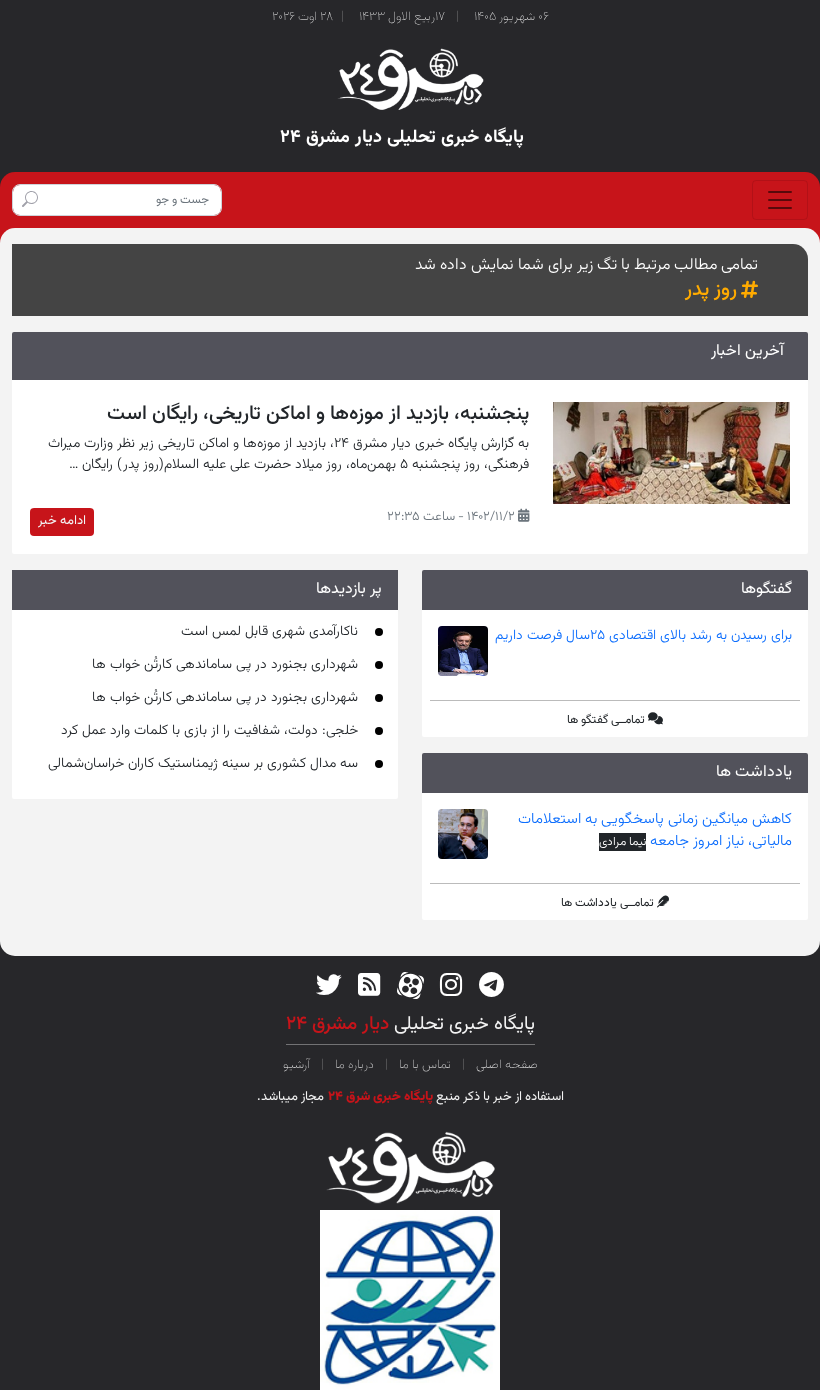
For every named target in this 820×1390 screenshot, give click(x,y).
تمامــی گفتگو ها (606, 720)
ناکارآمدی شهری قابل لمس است (269, 632)
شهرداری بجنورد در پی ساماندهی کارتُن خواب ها (225, 665)
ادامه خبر (62, 521)
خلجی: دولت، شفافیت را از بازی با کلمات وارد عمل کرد (209, 731)
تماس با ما (425, 1065)
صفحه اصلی (505, 1065)
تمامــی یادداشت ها (607, 903)
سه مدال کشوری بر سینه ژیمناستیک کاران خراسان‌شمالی (203, 764)
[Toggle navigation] (780, 200)
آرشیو (298, 1065)
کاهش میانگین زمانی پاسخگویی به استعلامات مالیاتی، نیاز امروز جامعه (655, 831)
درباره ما (354, 1065)
